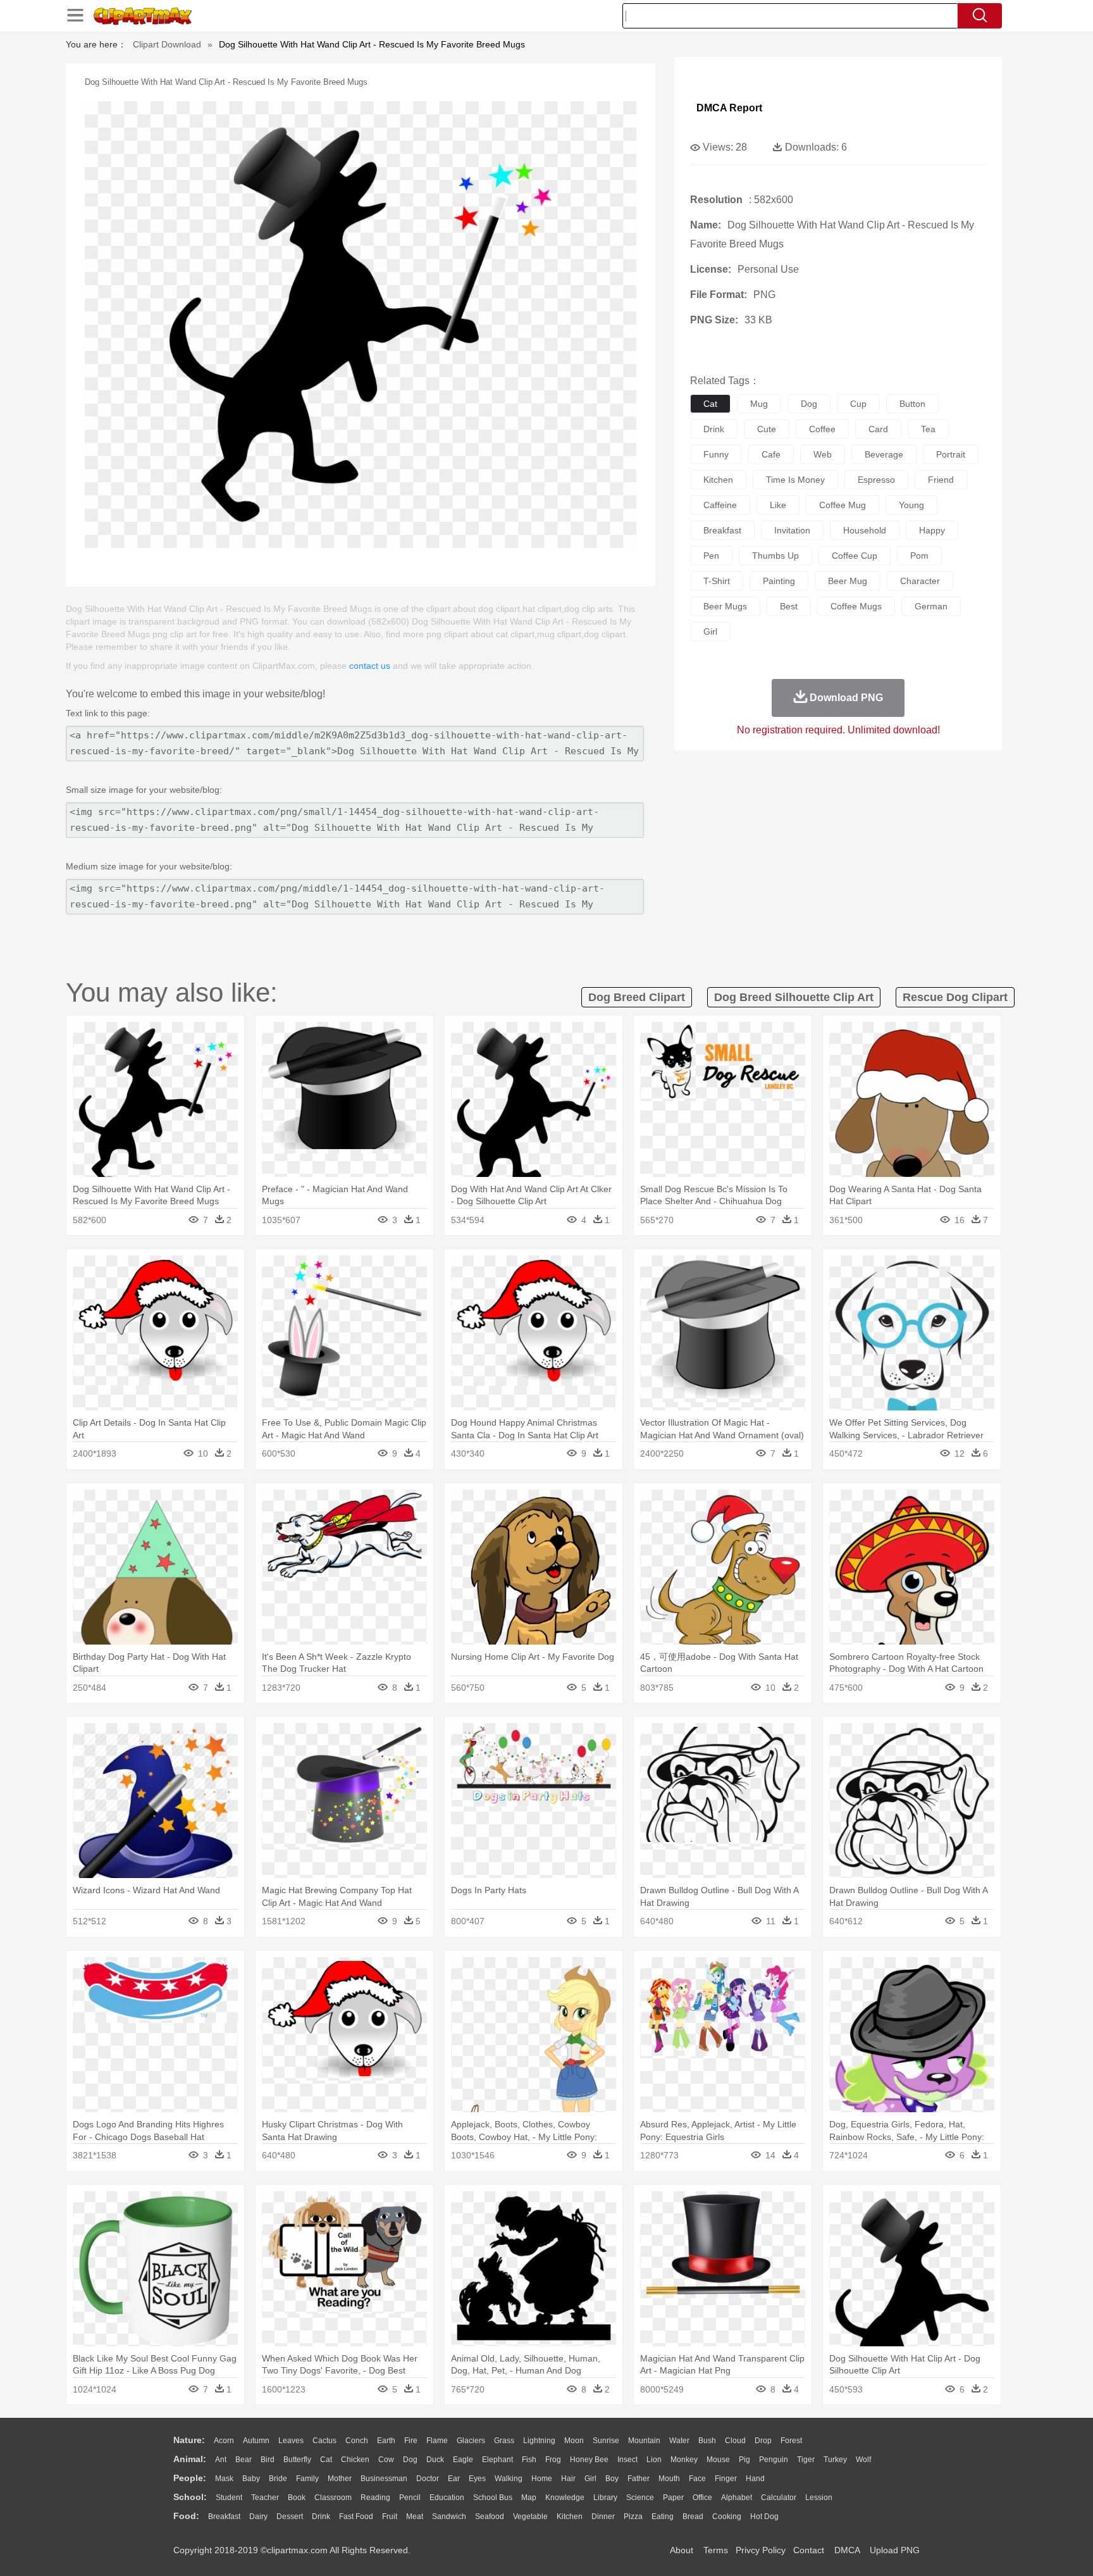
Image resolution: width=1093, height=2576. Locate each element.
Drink (321, 2517)
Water (679, 2441)
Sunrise (606, 2441)
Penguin (774, 2460)
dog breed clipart (637, 997)
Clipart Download (167, 44)
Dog (410, 2460)
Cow (386, 2460)
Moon (574, 2441)
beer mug (848, 581)
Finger (726, 2479)
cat (710, 404)
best (789, 606)
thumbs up (775, 556)
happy (932, 530)
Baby (251, 2479)
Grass (504, 2441)
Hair (568, 2479)
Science (640, 2498)
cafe (771, 454)
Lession (819, 2498)
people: (190, 2478)
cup (858, 404)
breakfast (722, 530)
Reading (375, 2498)
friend (941, 480)
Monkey (684, 2460)
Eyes (477, 2479)
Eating (663, 2517)
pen (711, 556)
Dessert (290, 2517)
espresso (876, 480)
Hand (755, 2479)
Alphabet (737, 2498)
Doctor (428, 2479)
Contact (809, 2550)
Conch (357, 2441)
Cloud (735, 2441)
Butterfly (297, 2460)
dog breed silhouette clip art (794, 997)
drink (714, 429)
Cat (326, 2460)
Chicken (355, 2460)
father (639, 2479)
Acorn (224, 2441)
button (912, 404)
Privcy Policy (761, 2550)
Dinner (603, 2517)
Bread (693, 2517)
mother (340, 2479)
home (542, 2479)
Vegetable (530, 2517)
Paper (673, 2498)
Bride (278, 2479)
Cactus (324, 2441)
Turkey (835, 2460)
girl (710, 632)
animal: (190, 2459)
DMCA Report (729, 108)
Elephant (497, 2460)
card (878, 429)
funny (716, 454)
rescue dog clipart (955, 997)
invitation (792, 530)
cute (767, 429)
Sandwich (449, 2517)
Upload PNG (895, 2550)
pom (919, 556)
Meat (415, 2517)
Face (697, 2479)
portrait (951, 454)
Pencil (410, 2498)
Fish (529, 2460)
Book (297, 2498)
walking (509, 2479)
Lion (654, 2460)
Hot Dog (764, 2517)
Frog (553, 2460)
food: (186, 2516)
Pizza (633, 2517)
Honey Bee (589, 2460)
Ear (454, 2479)
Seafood (490, 2517)
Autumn (256, 2441)
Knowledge (565, 2498)
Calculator (779, 2498)
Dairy (258, 2517)
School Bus (493, 2498)
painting (779, 581)
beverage (884, 454)
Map (529, 2498)
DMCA (847, 2550)
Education (447, 2498)
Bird (268, 2460)
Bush (707, 2441)
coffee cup (855, 556)
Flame (437, 2441)
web (823, 454)
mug (759, 404)
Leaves (291, 2441)
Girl (590, 2479)
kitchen (718, 480)
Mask (224, 2479)
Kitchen (570, 2517)
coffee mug (843, 505)
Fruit (390, 2517)
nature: (189, 2440)
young (911, 505)
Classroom (333, 2498)
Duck (435, 2460)
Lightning (539, 2441)
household (865, 530)
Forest (791, 2441)
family (307, 2479)
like (778, 505)
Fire (411, 2441)
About (682, 2550)
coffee (822, 429)
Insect (627, 2460)
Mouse (718, 2460)
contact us (370, 666)
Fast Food (356, 2517)
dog (809, 404)
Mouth (669, 2479)
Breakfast (224, 2517)
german (931, 606)
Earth (386, 2441)
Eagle (463, 2460)
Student (229, 2498)
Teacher (265, 2498)
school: (190, 2497)
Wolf (863, 2460)
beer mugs (725, 606)
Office (702, 2498)
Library (605, 2498)
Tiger (806, 2460)
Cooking (727, 2517)
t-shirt (717, 581)
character (920, 581)
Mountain (644, 2441)
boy (612, 2479)
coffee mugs (856, 606)
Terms (716, 2550)
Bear (244, 2460)
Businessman (384, 2479)
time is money (795, 480)
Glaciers (471, 2441)
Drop (763, 2441)
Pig (744, 2460)
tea (928, 429)
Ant (221, 2460)
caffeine (720, 505)
